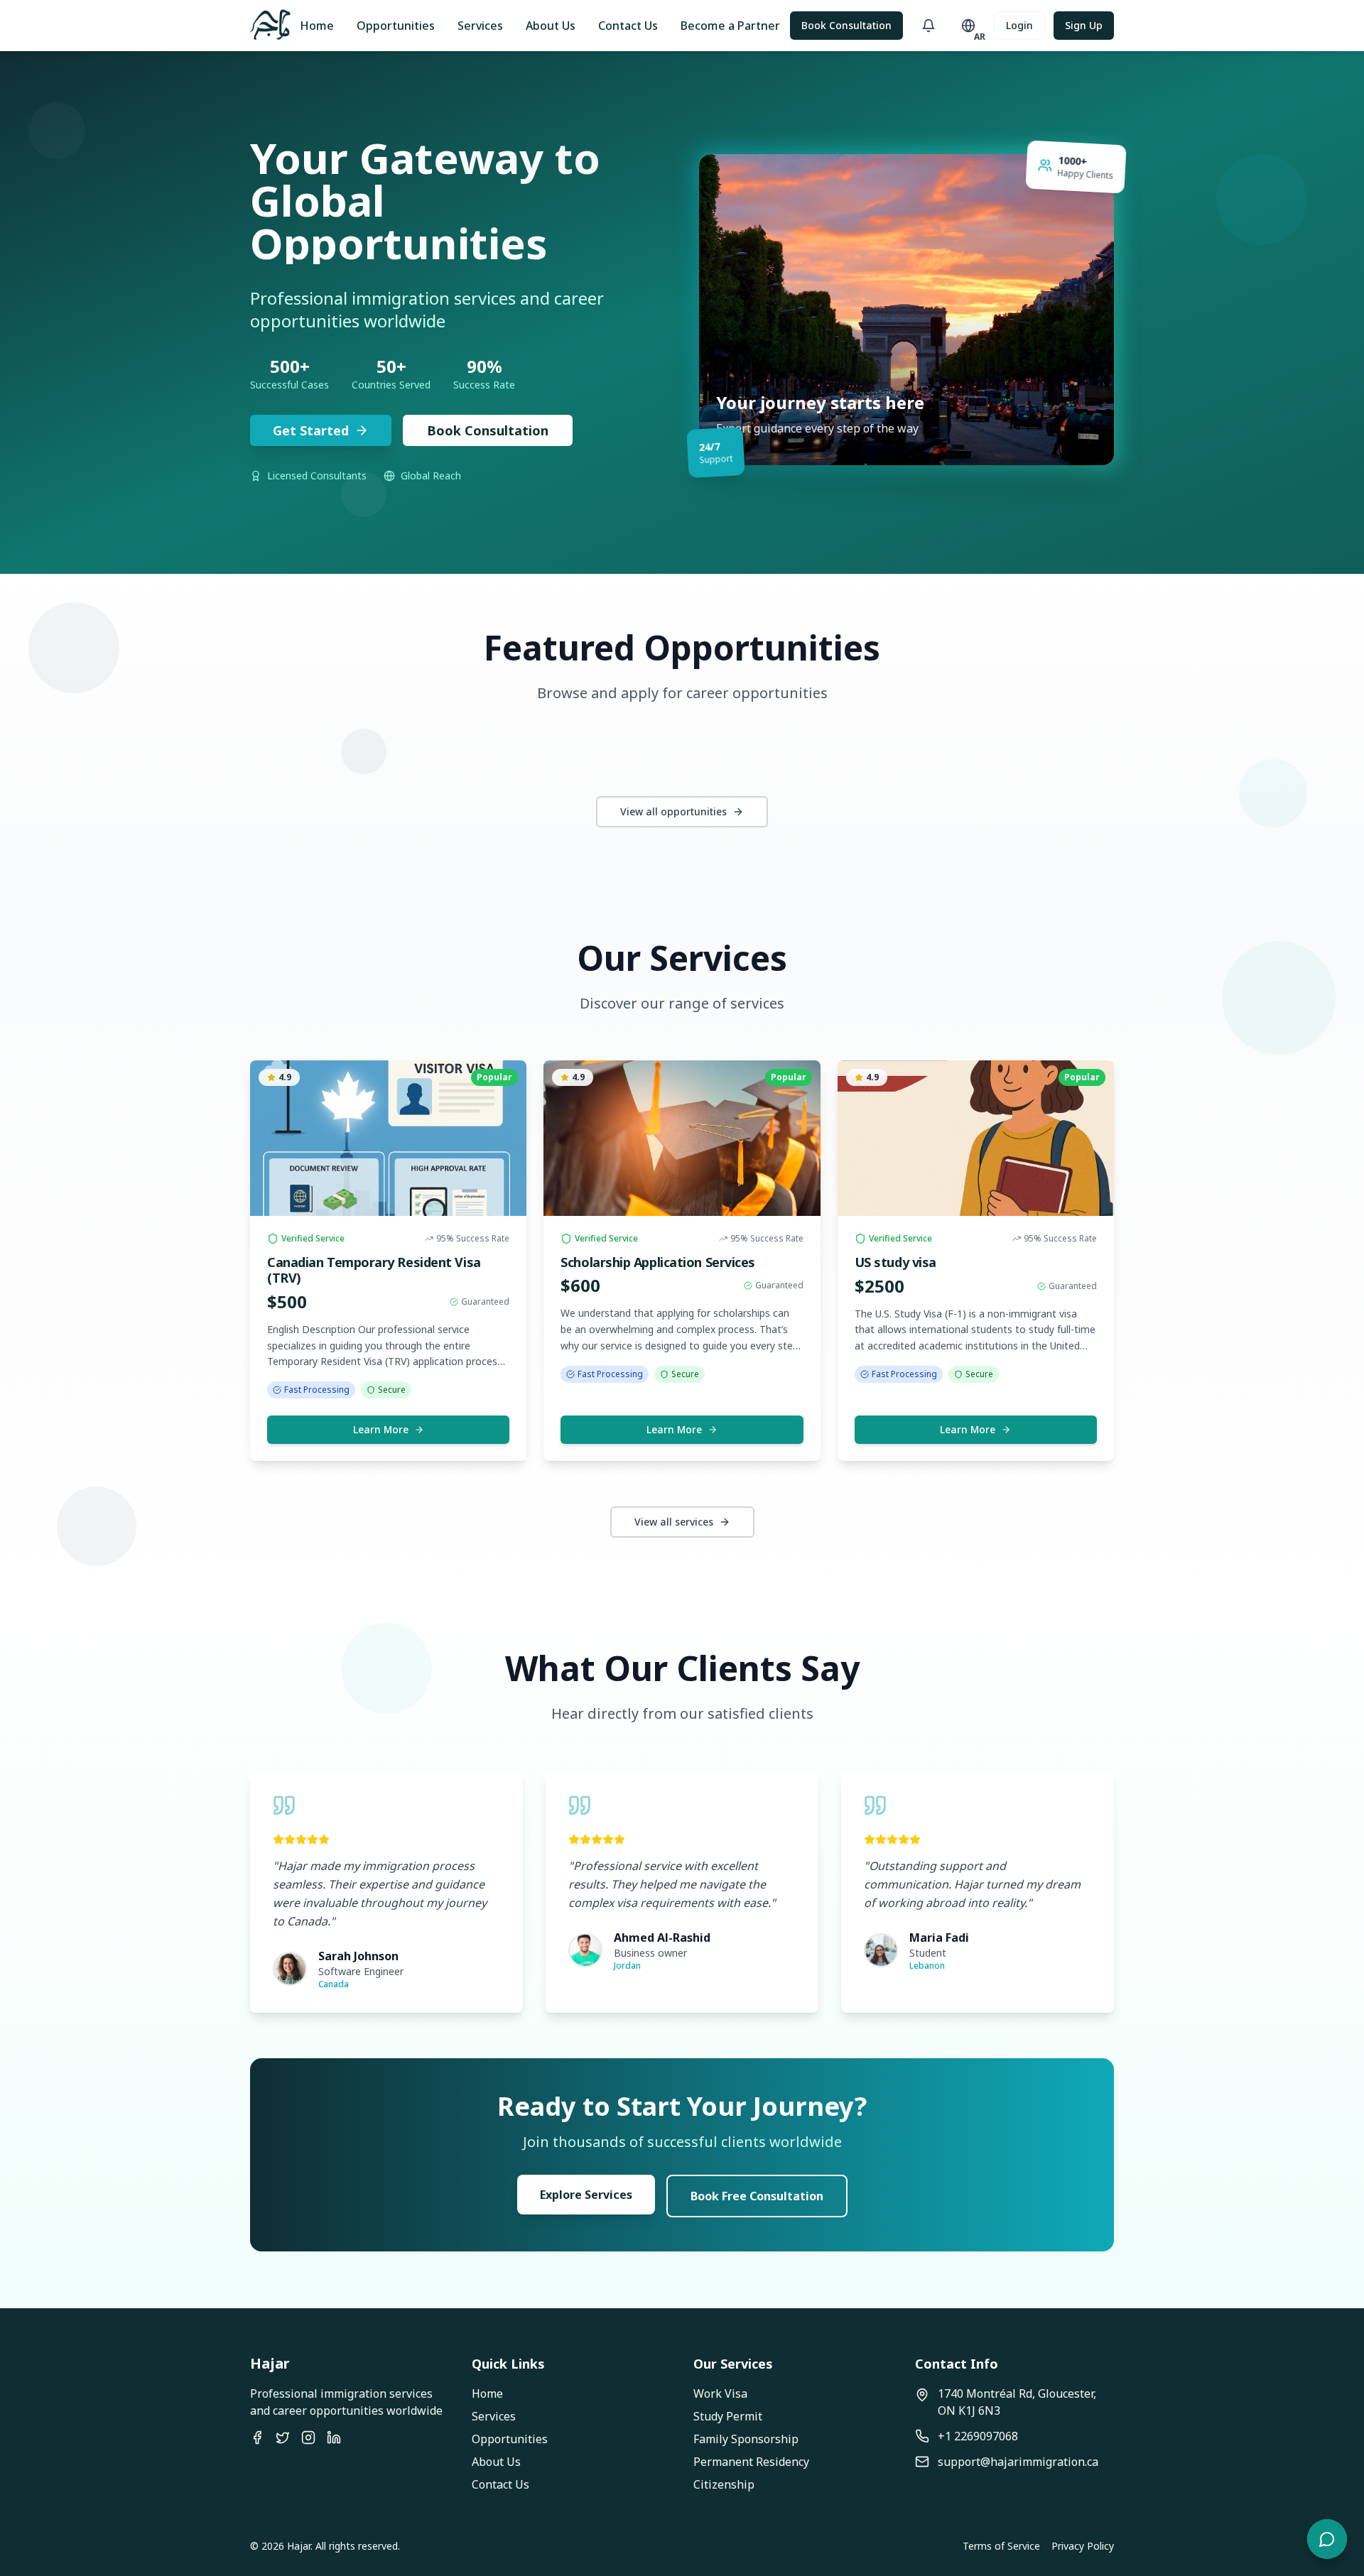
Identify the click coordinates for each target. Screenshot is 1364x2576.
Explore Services (586, 2195)
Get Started (311, 430)
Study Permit (728, 2416)
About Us (551, 26)
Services (480, 26)
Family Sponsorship (746, 2439)
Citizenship (724, 2484)
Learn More (381, 1429)
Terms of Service (1001, 2546)
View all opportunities (673, 811)
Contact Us (628, 26)
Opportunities (396, 26)
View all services (674, 1522)
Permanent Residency (751, 2462)
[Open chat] (1327, 2539)
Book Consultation (846, 25)
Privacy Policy (1083, 2546)
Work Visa (720, 2393)
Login (1019, 25)
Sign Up (1084, 25)
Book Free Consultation (757, 2196)
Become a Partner (730, 26)
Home (317, 26)
